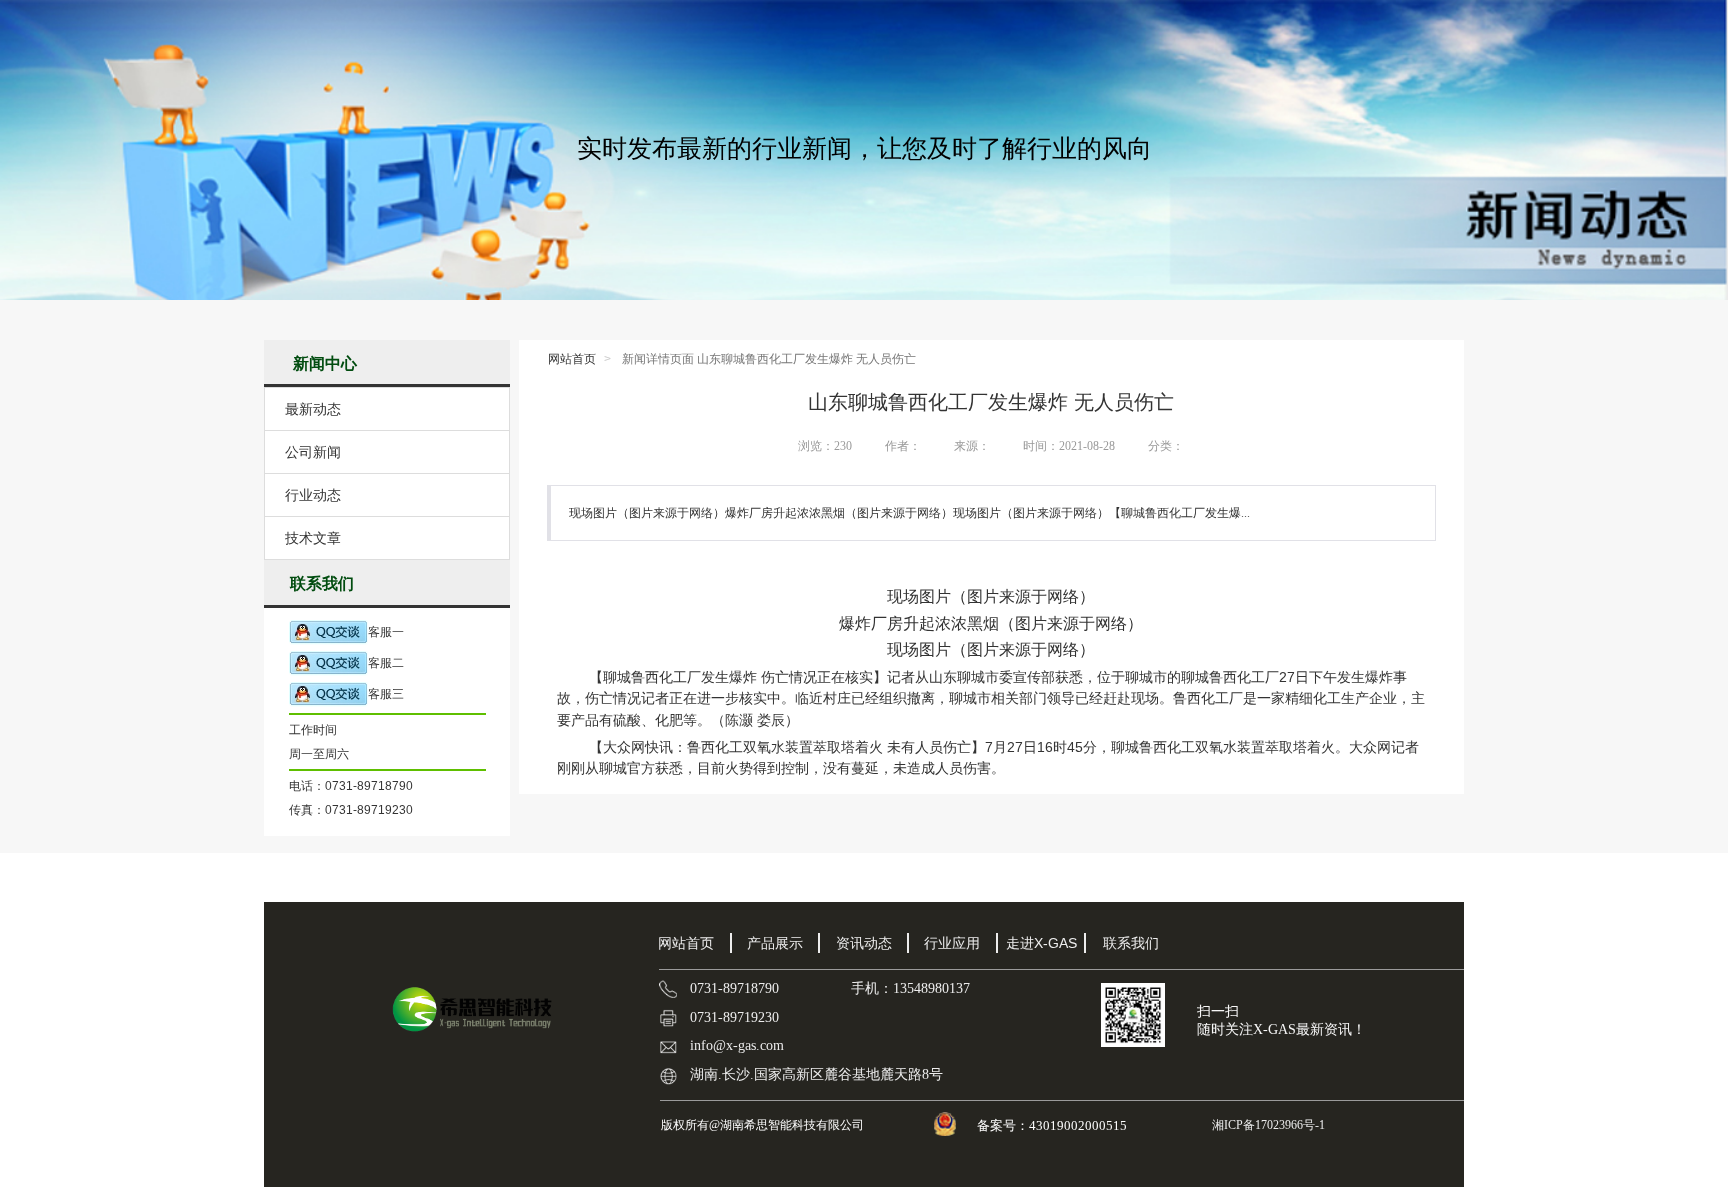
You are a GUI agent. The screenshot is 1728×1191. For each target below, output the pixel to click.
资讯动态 (864, 943)
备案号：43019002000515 (1053, 1125)
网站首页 (572, 359)
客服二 (386, 663)
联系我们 (1131, 943)
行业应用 (952, 943)
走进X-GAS (1041, 943)
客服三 (386, 694)
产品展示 (775, 943)
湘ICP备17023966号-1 (1267, 1125)
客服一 (386, 632)
